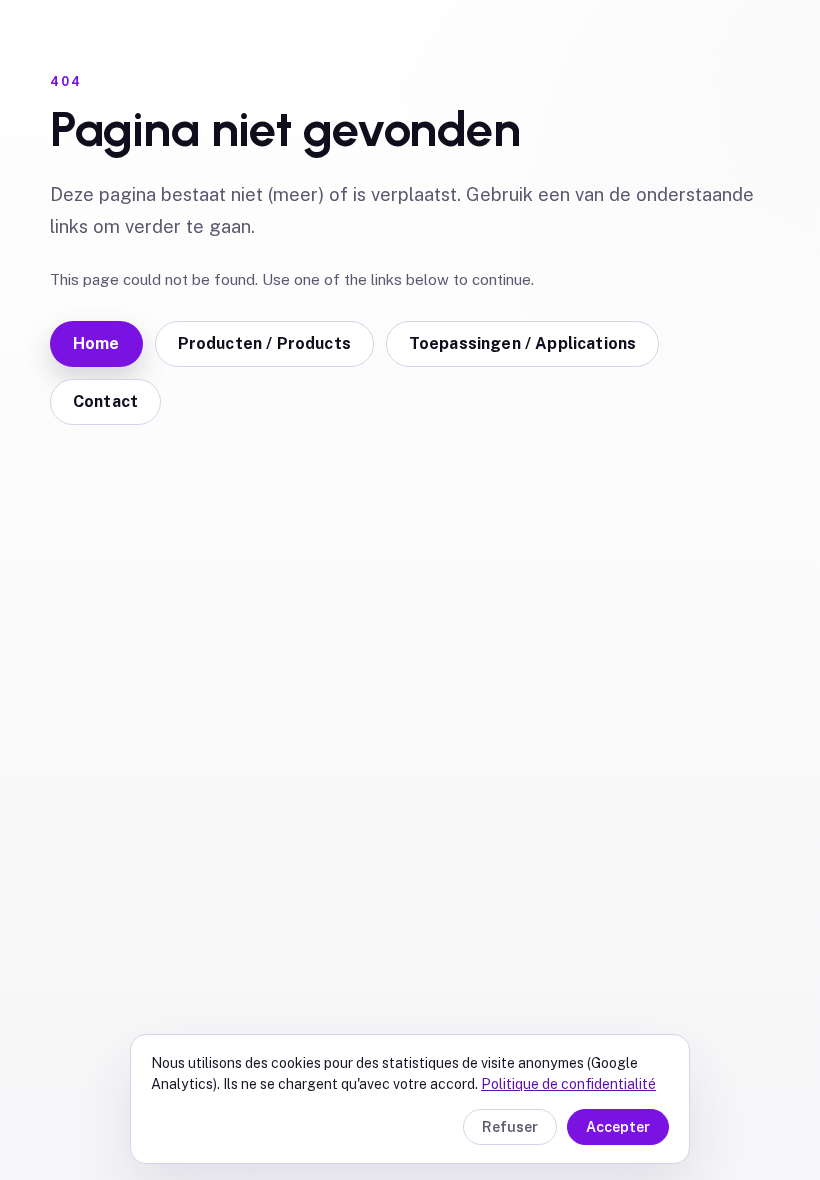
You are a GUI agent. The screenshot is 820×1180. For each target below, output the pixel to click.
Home (96, 343)
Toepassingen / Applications (522, 343)
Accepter (618, 1127)
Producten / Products (264, 343)
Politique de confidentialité (568, 1084)
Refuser (510, 1127)
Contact (105, 401)
